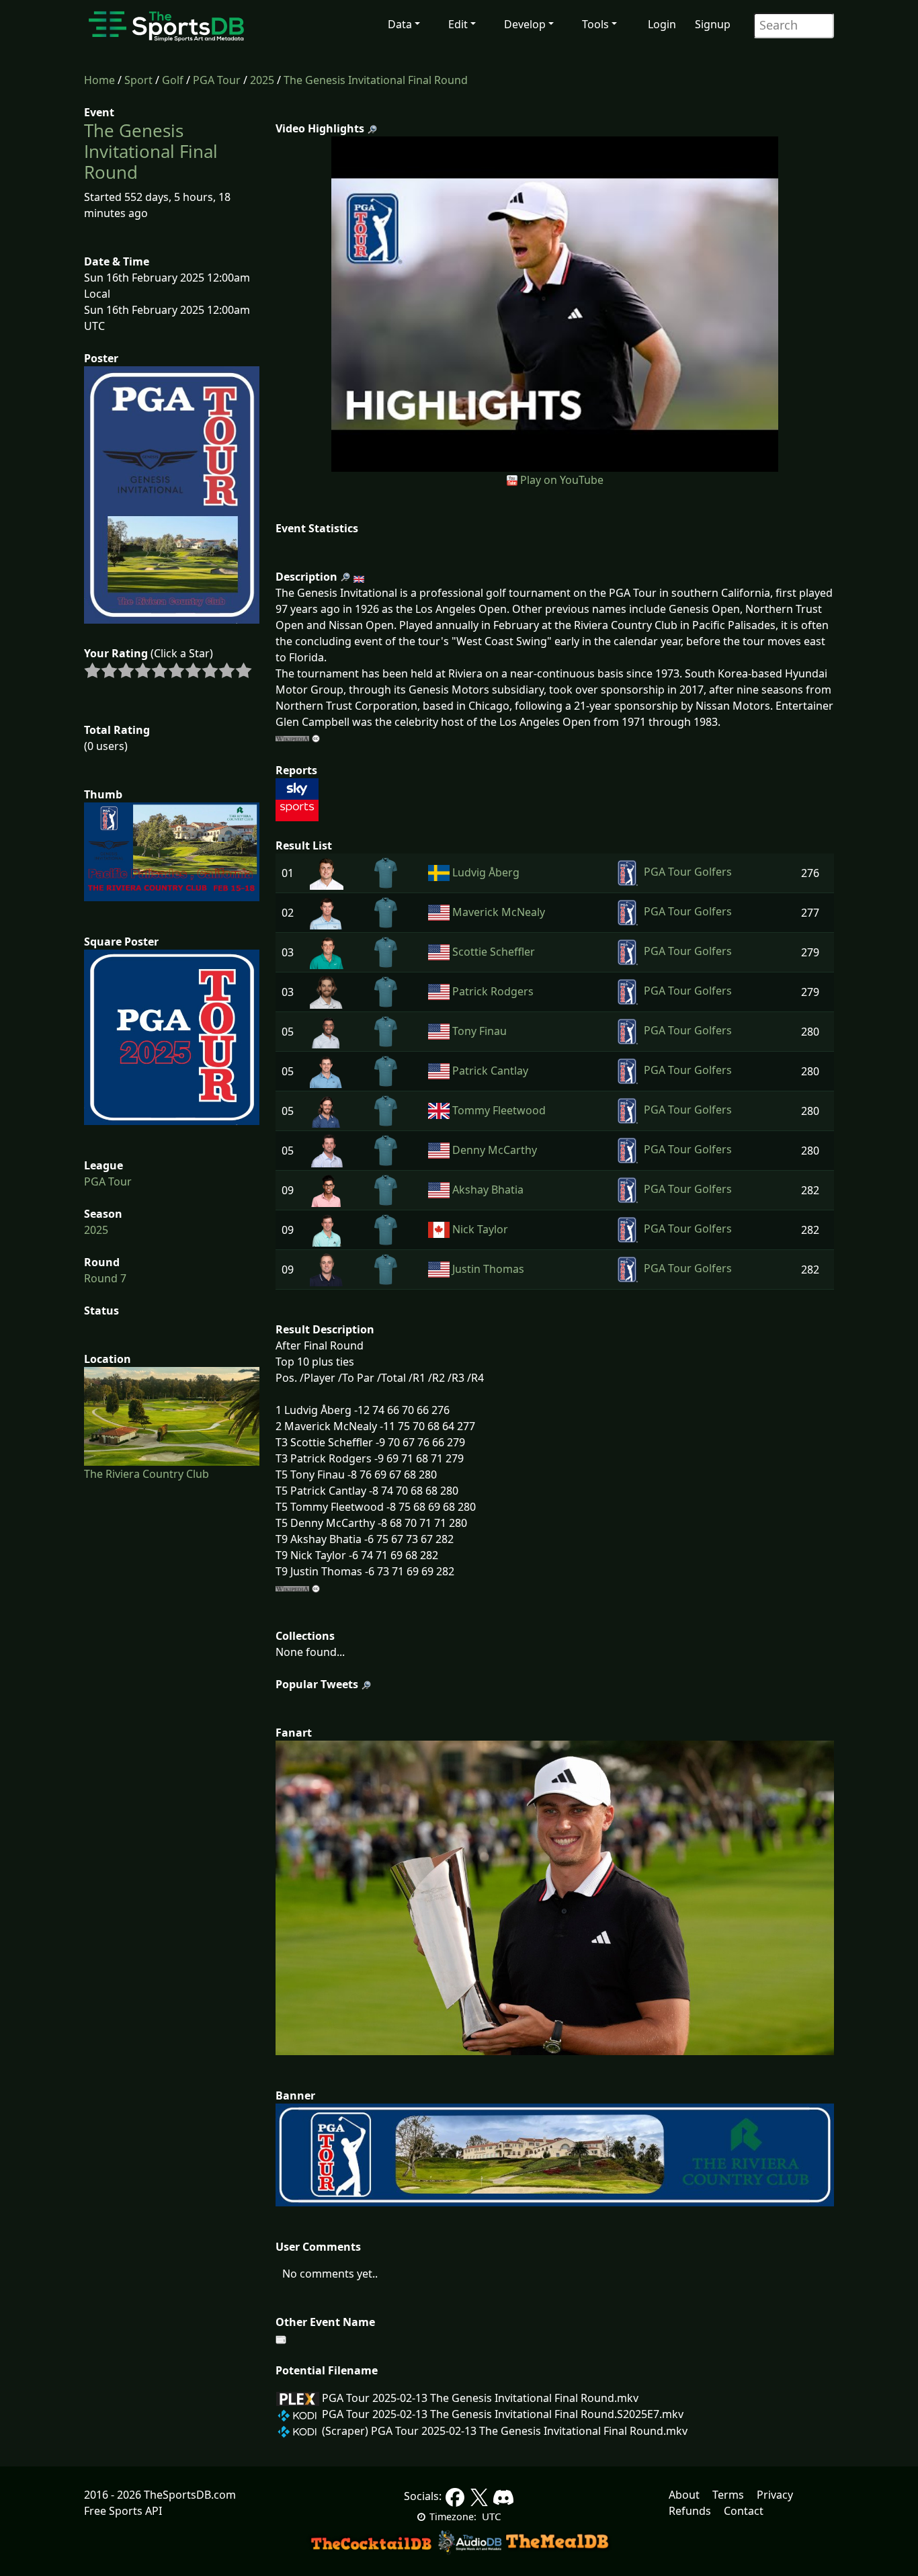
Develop (525, 24)
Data (400, 24)
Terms (728, 2495)
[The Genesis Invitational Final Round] (555, 303)
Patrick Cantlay (490, 1071)
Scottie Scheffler (494, 952)
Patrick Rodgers (493, 991)
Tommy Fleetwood (499, 1110)
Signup (713, 24)
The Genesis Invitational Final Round (376, 80)
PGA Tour (217, 80)
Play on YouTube (562, 480)
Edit (458, 24)
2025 (262, 80)
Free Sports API (123, 2511)
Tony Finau (479, 1031)
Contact (744, 2511)
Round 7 (105, 1278)
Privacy (775, 2495)
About (684, 2495)
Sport (138, 80)
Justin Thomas (488, 1269)
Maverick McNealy (499, 912)
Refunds (690, 2511)
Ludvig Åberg (486, 872)
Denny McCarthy (495, 1150)
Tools (595, 24)
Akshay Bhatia (488, 1190)
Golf (173, 80)
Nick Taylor (480, 1229)
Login (662, 24)
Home (99, 80)
